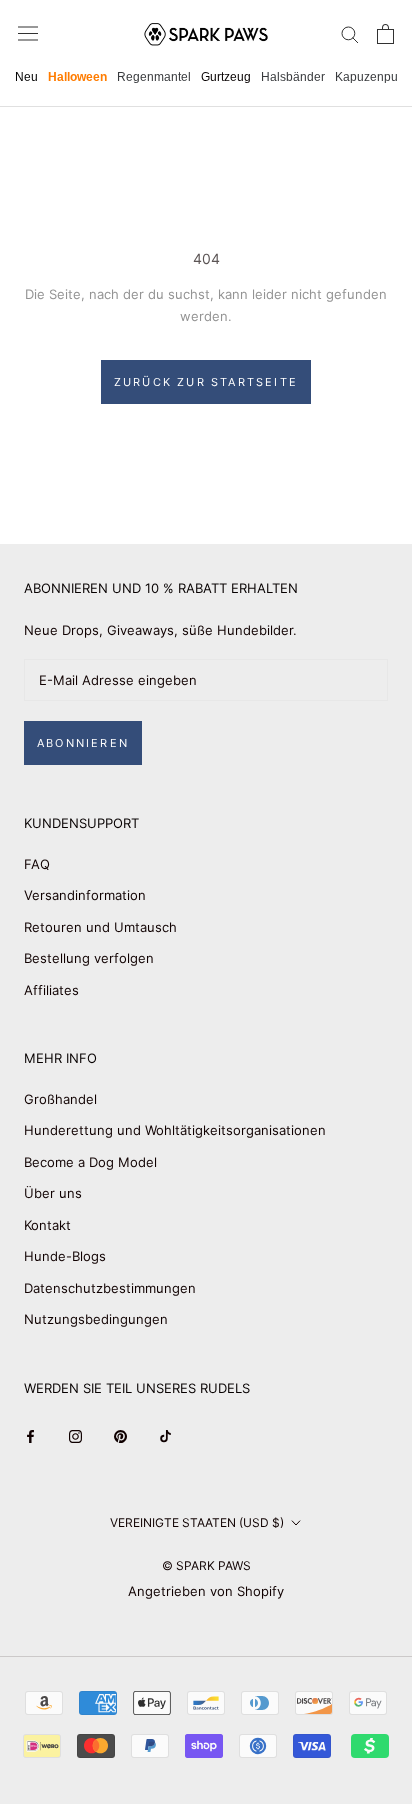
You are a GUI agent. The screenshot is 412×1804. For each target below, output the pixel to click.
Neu (26, 77)
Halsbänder (293, 77)
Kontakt (47, 1225)
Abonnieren (83, 743)
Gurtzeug (226, 77)
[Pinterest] (120, 1435)
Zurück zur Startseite (206, 382)
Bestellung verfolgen (89, 958)
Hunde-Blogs (65, 1256)
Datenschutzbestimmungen (110, 1288)
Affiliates (51, 990)
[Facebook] (30, 1435)
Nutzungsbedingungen (96, 1319)
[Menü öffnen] (28, 33)
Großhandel (60, 1099)
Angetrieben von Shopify (206, 1591)
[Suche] (350, 33)
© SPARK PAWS (206, 1565)
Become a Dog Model (90, 1162)
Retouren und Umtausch (100, 927)
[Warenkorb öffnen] (385, 34)
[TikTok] (165, 1435)
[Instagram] (75, 1435)
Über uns (53, 1193)
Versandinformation (85, 895)
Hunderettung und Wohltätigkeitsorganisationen (175, 1130)
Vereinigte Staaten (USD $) (197, 1522)
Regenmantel (154, 77)
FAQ (37, 864)
